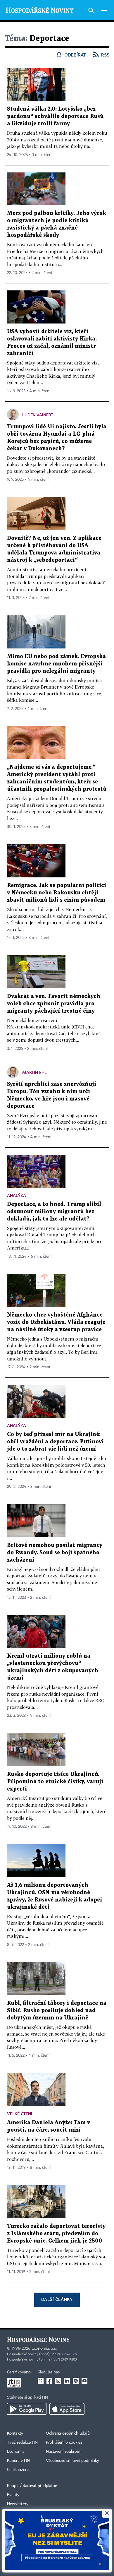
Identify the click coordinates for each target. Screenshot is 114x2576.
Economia (16, 2452)
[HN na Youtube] (84, 2381)
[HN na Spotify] (76, 2381)
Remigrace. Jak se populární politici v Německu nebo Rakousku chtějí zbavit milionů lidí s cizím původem (57, 893)
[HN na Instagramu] (58, 2381)
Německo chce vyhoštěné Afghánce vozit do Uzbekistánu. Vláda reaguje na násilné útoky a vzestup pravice (56, 1322)
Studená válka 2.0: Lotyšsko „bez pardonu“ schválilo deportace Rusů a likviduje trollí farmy (55, 116)
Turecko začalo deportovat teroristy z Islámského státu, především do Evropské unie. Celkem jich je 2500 (56, 2234)
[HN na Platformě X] (41, 2381)
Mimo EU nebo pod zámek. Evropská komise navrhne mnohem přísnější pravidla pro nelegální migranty (56, 664)
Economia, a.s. (44, 2349)
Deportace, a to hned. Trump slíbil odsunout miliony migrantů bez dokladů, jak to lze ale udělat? (54, 1212)
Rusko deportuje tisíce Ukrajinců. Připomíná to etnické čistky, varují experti (55, 1782)
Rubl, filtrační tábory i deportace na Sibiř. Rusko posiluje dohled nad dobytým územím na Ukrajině (57, 2011)
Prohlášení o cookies (64, 2443)
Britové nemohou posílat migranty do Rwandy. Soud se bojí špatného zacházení (55, 1553)
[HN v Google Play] (27, 2409)
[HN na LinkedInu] (67, 2381)
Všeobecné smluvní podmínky (72, 2461)
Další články (57, 2299)
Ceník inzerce (19, 2470)
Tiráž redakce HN (22, 2443)
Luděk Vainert (38, 415)
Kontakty (15, 2433)
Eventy (13, 2495)
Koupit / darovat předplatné (32, 2486)
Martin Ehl (34, 1072)
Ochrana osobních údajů (68, 2433)
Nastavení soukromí (64, 2452)
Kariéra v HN (18, 2461)
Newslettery (18, 2504)
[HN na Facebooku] (49, 2381)
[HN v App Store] (67, 2409)
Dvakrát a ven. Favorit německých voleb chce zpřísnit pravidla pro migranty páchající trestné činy (54, 1004)
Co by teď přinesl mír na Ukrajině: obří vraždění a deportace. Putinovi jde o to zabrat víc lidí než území (55, 1442)
